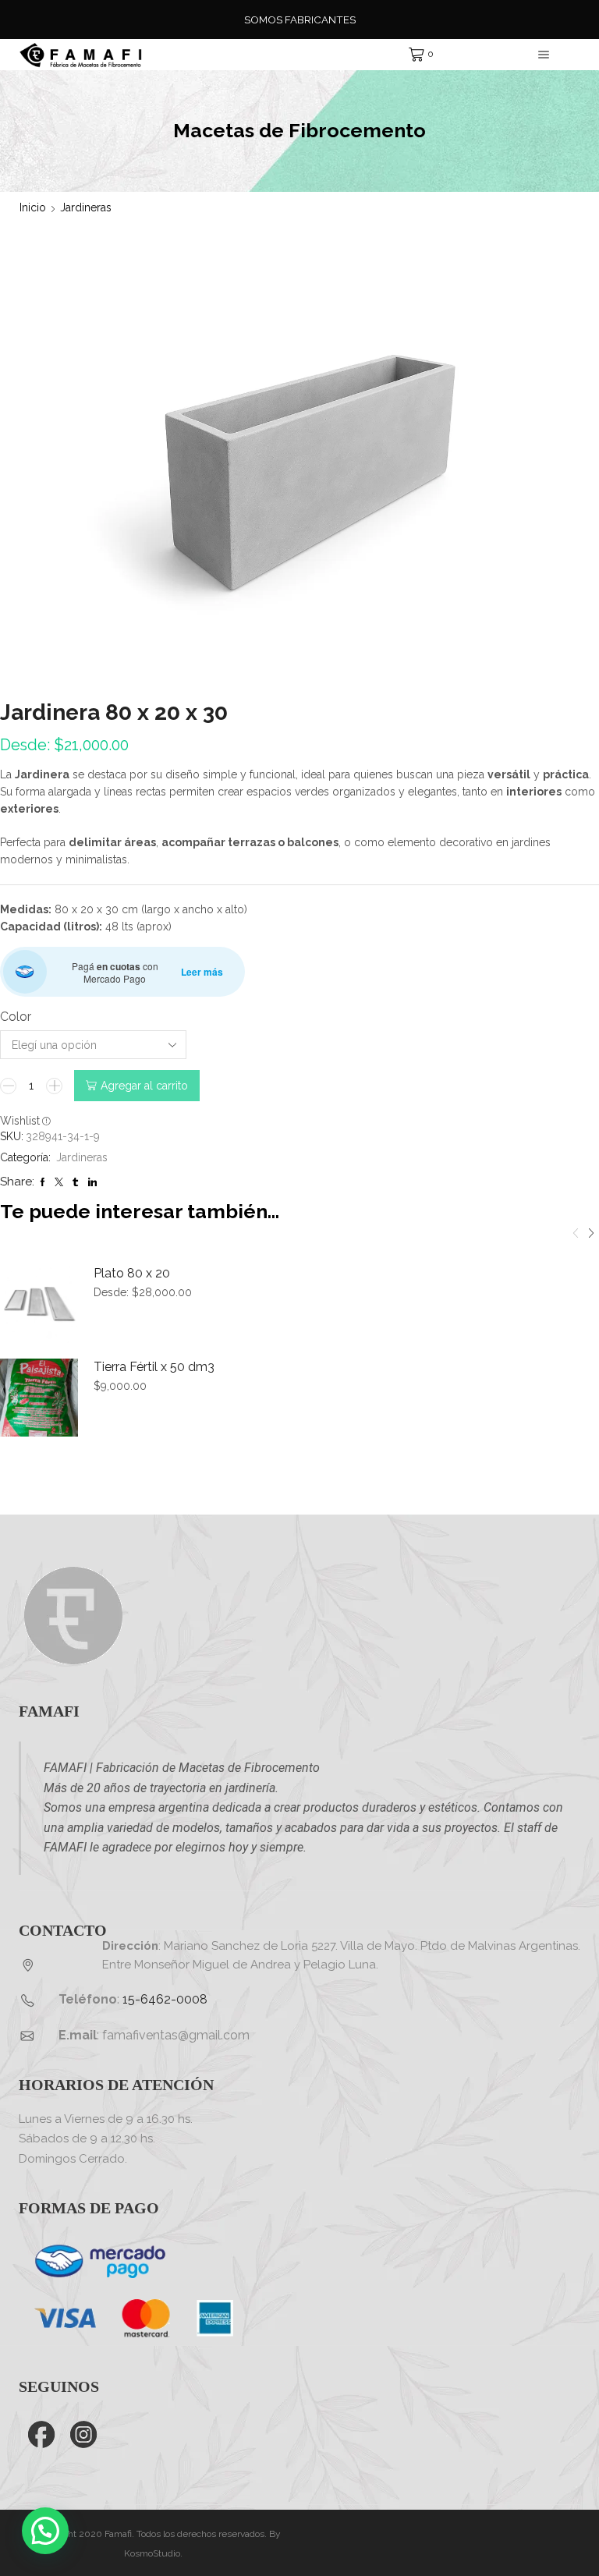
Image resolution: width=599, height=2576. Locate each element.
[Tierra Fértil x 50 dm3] (39, 1398)
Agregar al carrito (144, 1086)
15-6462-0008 (165, 1999)
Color (16, 1017)
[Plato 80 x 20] (39, 1304)
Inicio (33, 207)
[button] (591, 1234)
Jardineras (86, 207)
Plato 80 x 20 (132, 1273)
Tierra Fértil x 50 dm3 (154, 1367)
